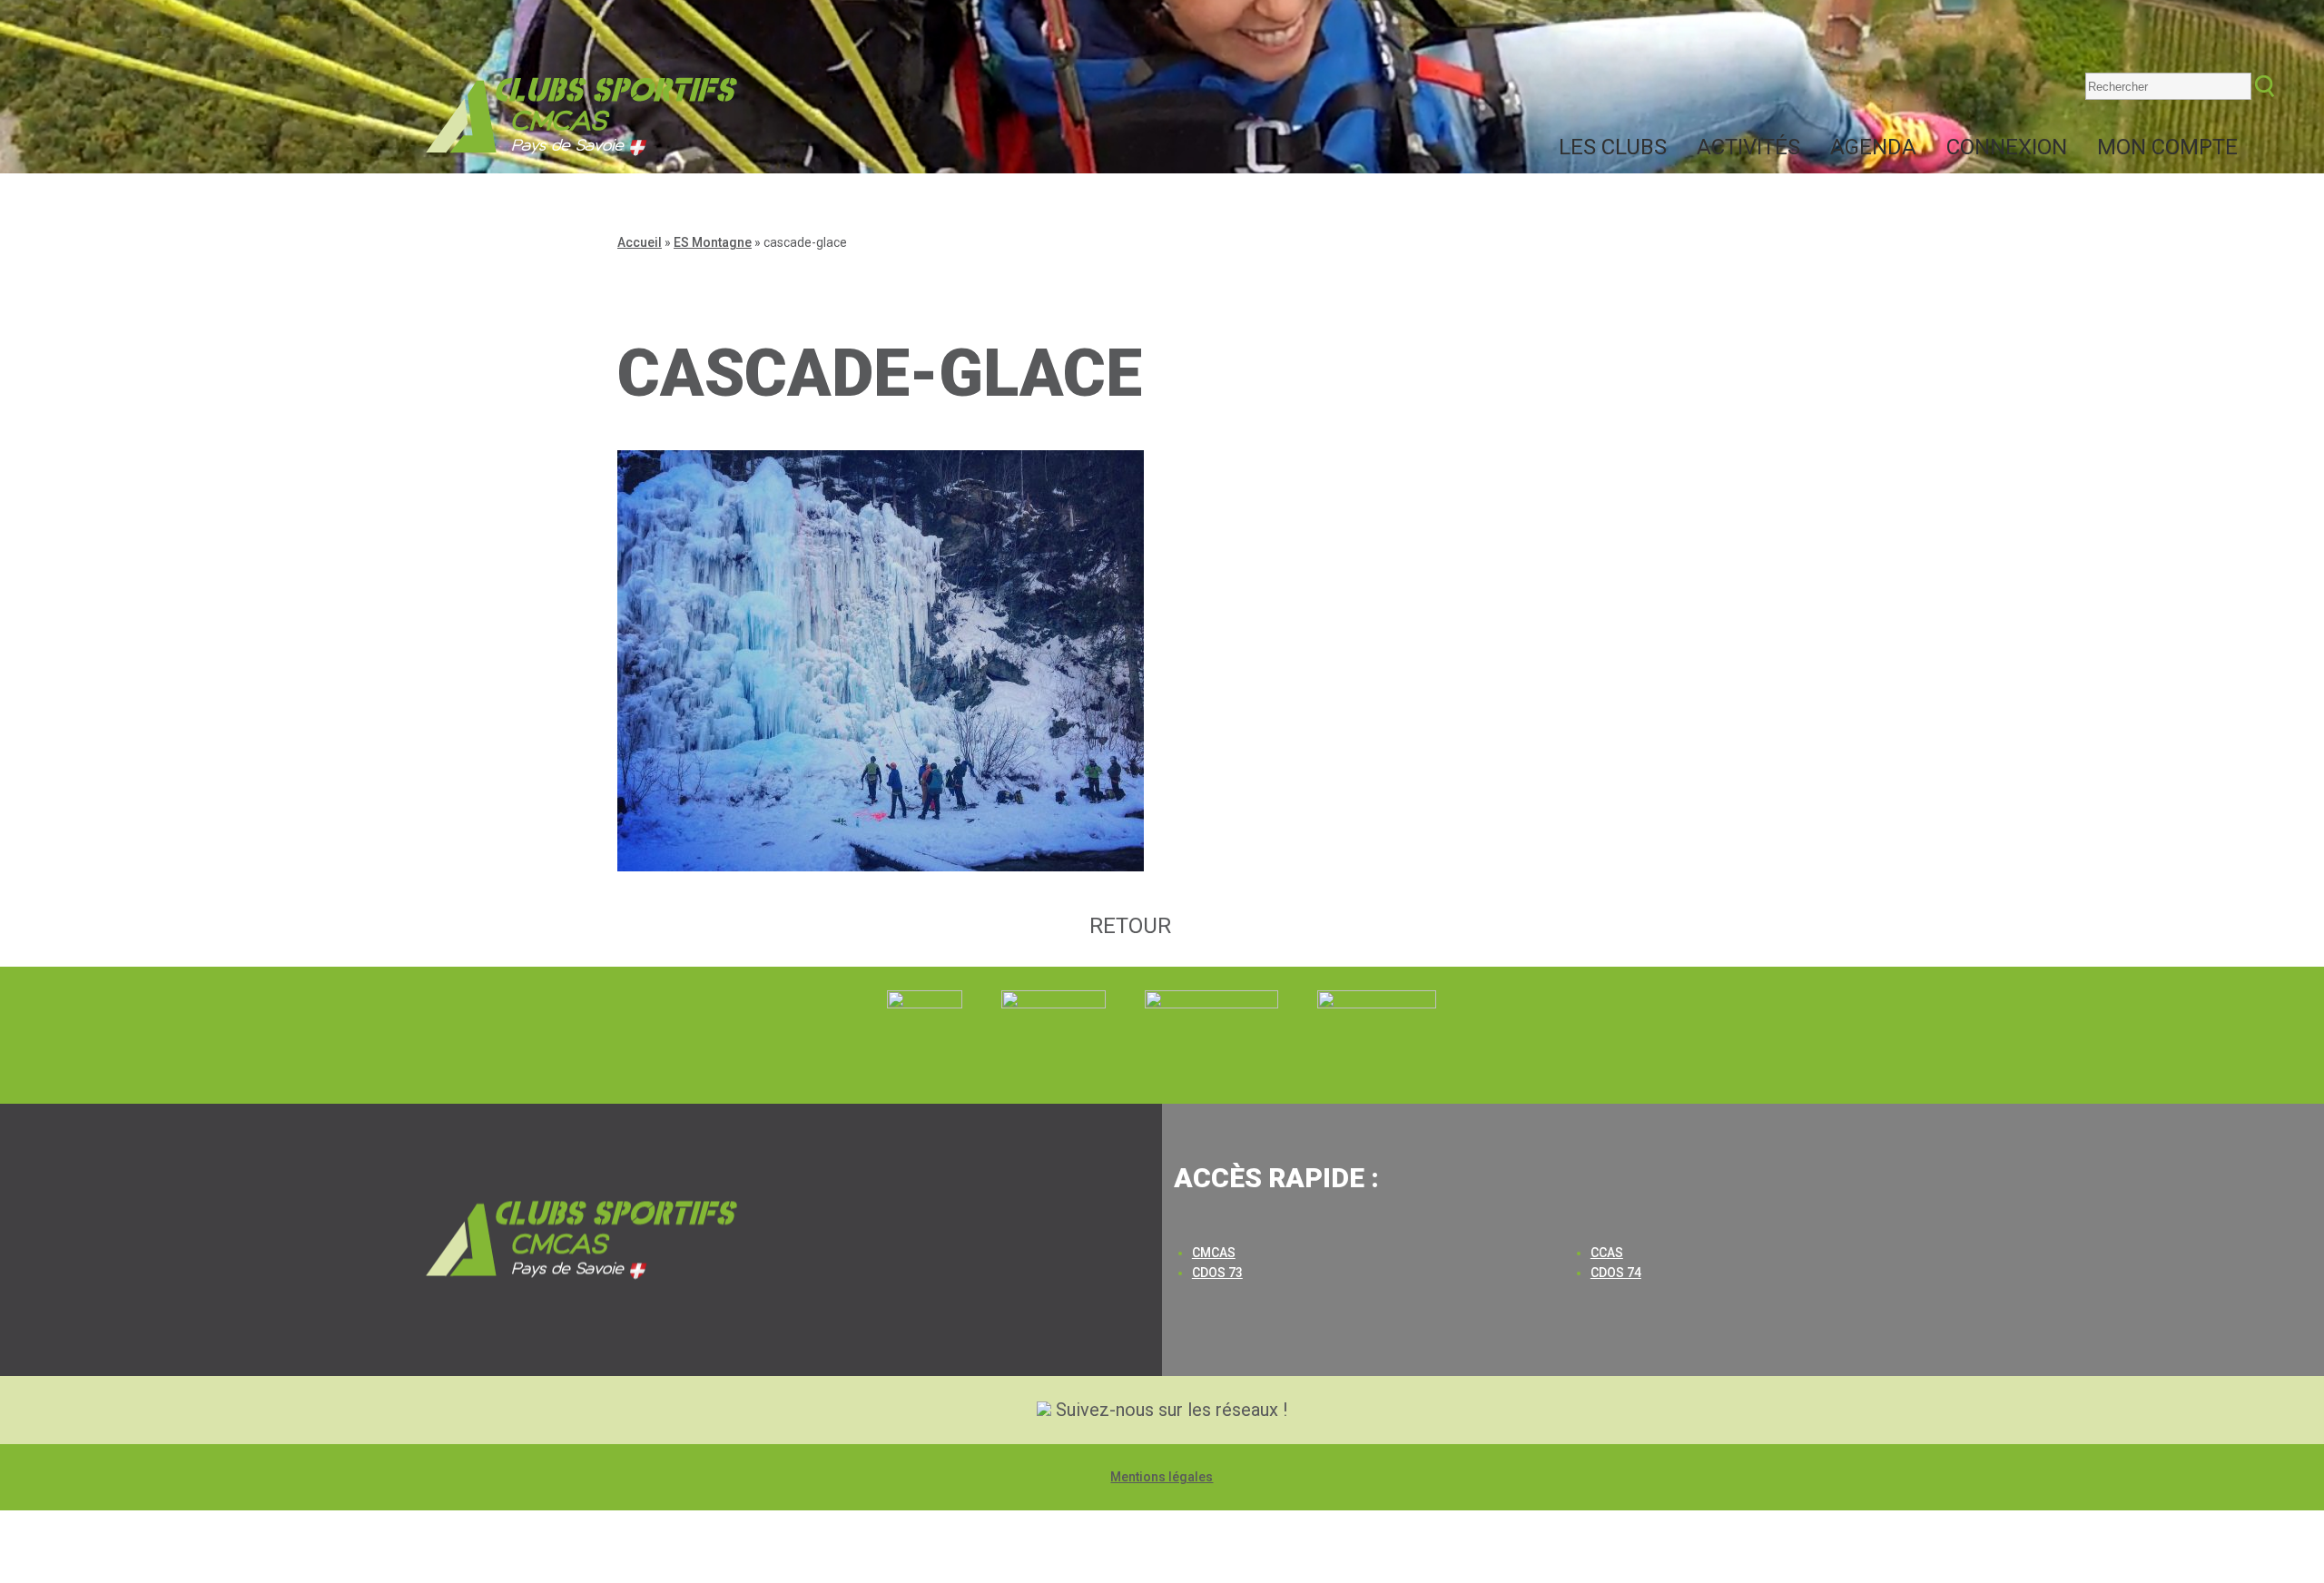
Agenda (1873, 147)
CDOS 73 (1217, 1273)
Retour (1130, 926)
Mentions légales (1162, 1477)
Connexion (2007, 147)
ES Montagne (713, 242)
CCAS (1607, 1253)
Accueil (640, 242)
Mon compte (2167, 147)
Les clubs (1613, 147)
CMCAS (1214, 1253)
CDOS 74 (1616, 1273)
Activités (1748, 147)
